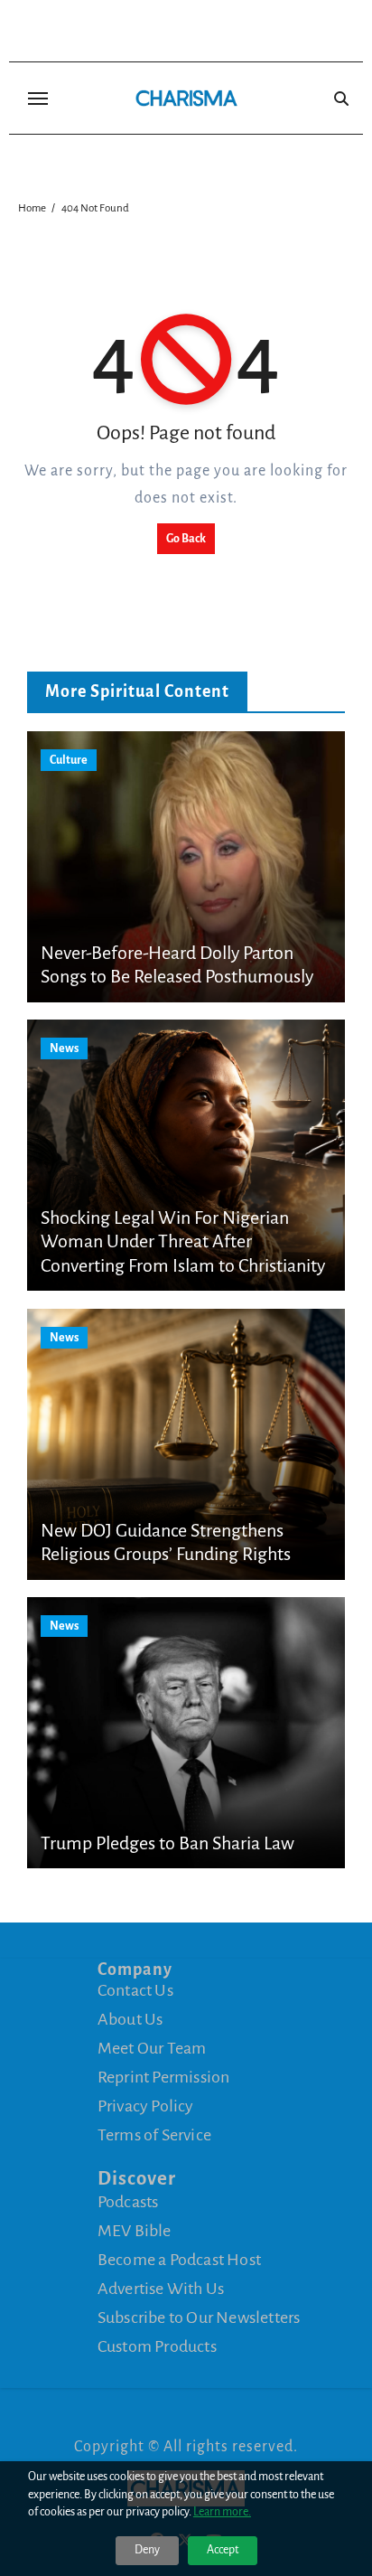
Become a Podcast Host (179, 2260)
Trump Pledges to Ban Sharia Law (167, 1843)
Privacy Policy (146, 2106)
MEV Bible (135, 2231)
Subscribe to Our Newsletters (199, 2317)
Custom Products (157, 2346)
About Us (130, 2019)
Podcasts (128, 2202)
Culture (69, 760)
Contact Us (135, 1990)
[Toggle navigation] (38, 99)
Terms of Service (154, 2135)
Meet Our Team (152, 2048)
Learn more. (222, 2512)
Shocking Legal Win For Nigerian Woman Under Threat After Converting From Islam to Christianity (183, 1241)
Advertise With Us (161, 2289)
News (64, 1048)
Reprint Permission (164, 2077)
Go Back (186, 539)
